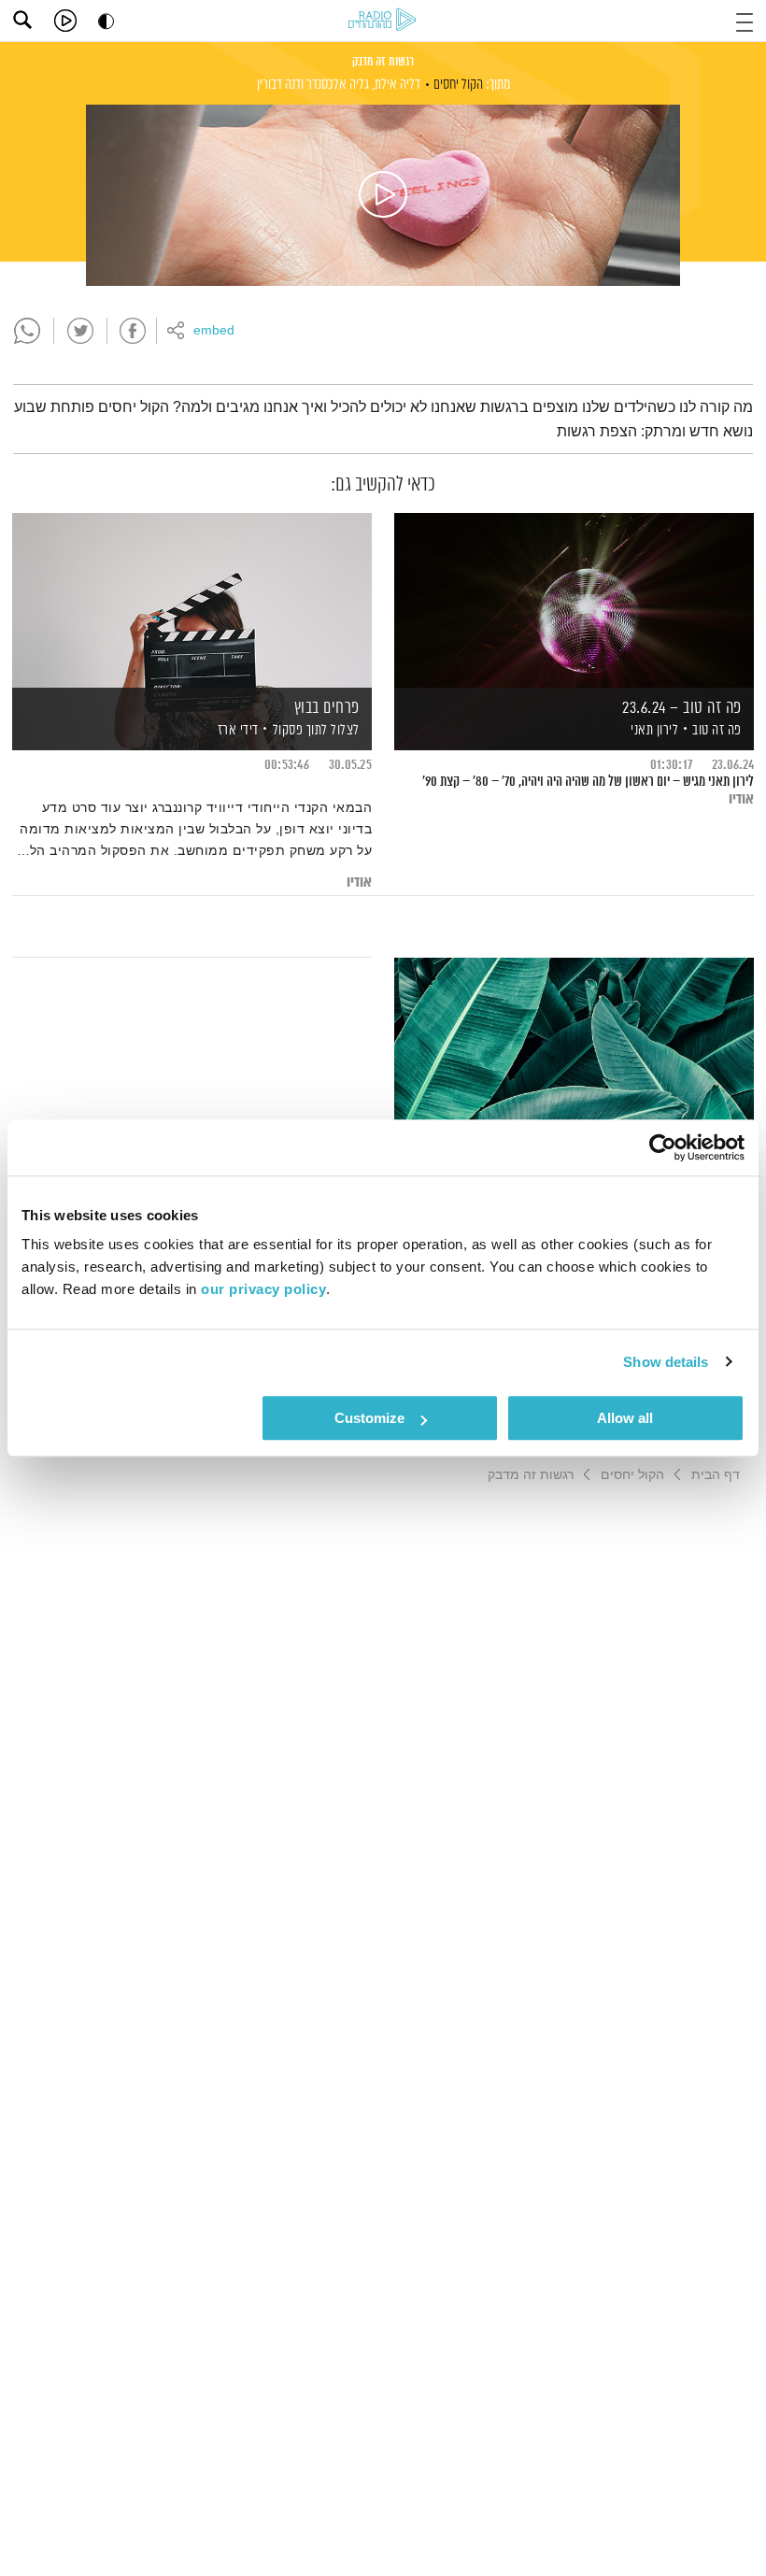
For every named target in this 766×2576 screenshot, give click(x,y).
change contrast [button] (106, 21)
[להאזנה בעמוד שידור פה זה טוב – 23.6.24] (574, 599)
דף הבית (716, 1474)
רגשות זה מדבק (383, 62)
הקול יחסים (458, 85)
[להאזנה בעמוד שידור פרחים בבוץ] (192, 599)
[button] (745, 20)
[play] (65, 21)
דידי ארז (236, 730)
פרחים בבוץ (327, 708)
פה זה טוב (717, 730)
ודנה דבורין (280, 85)
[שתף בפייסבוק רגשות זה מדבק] (133, 331)
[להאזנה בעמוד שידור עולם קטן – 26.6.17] (574, 1044)
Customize (369, 1418)
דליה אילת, (396, 85)
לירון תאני (653, 730)
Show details (666, 1362)
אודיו (741, 799)
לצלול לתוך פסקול (316, 730)
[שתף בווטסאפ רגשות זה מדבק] (27, 331)
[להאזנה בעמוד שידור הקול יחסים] (383, 195)
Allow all (625, 1418)
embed (214, 331)
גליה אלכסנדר (338, 85)
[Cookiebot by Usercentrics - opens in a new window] (663, 1147)
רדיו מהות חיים (382, 19)
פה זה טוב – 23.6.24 (682, 708)
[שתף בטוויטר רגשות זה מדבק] (80, 331)
